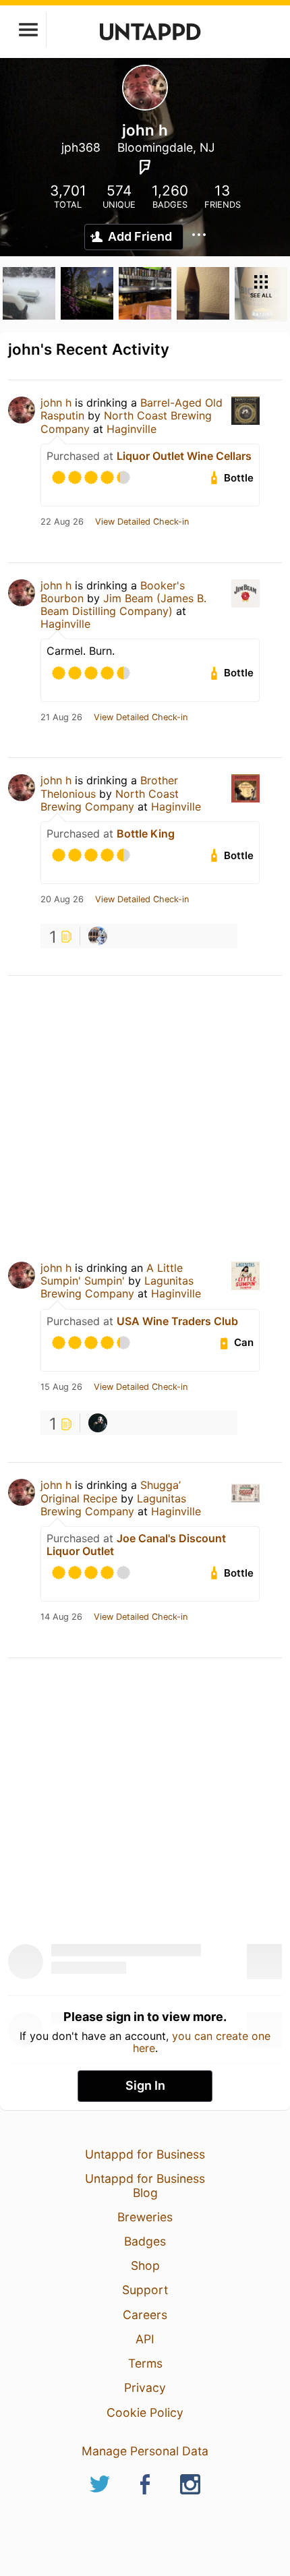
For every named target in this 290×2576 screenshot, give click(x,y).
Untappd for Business (145, 2154)
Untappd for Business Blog (145, 2185)
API (145, 2339)
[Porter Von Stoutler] (98, 936)
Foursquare (145, 167)
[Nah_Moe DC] (98, 1423)
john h (56, 403)
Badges (145, 2241)
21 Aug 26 (61, 718)
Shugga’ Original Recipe (111, 1491)
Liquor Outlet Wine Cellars (184, 456)
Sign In (145, 2085)
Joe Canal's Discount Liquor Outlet (136, 1545)
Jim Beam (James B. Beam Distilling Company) (123, 605)
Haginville (132, 429)
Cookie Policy (145, 2412)
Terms (145, 2363)
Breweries (145, 2217)
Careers (145, 2315)
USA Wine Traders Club (177, 1321)
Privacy (145, 2388)
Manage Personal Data (145, 2451)
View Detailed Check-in (142, 522)
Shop (145, 2265)
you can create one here (202, 2042)
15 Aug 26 (61, 1387)
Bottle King (146, 833)
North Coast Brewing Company (110, 800)
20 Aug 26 (62, 900)
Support (145, 2290)
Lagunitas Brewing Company (117, 1287)
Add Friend (140, 236)
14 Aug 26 (61, 1617)
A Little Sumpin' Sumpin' (112, 1274)
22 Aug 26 (62, 522)
